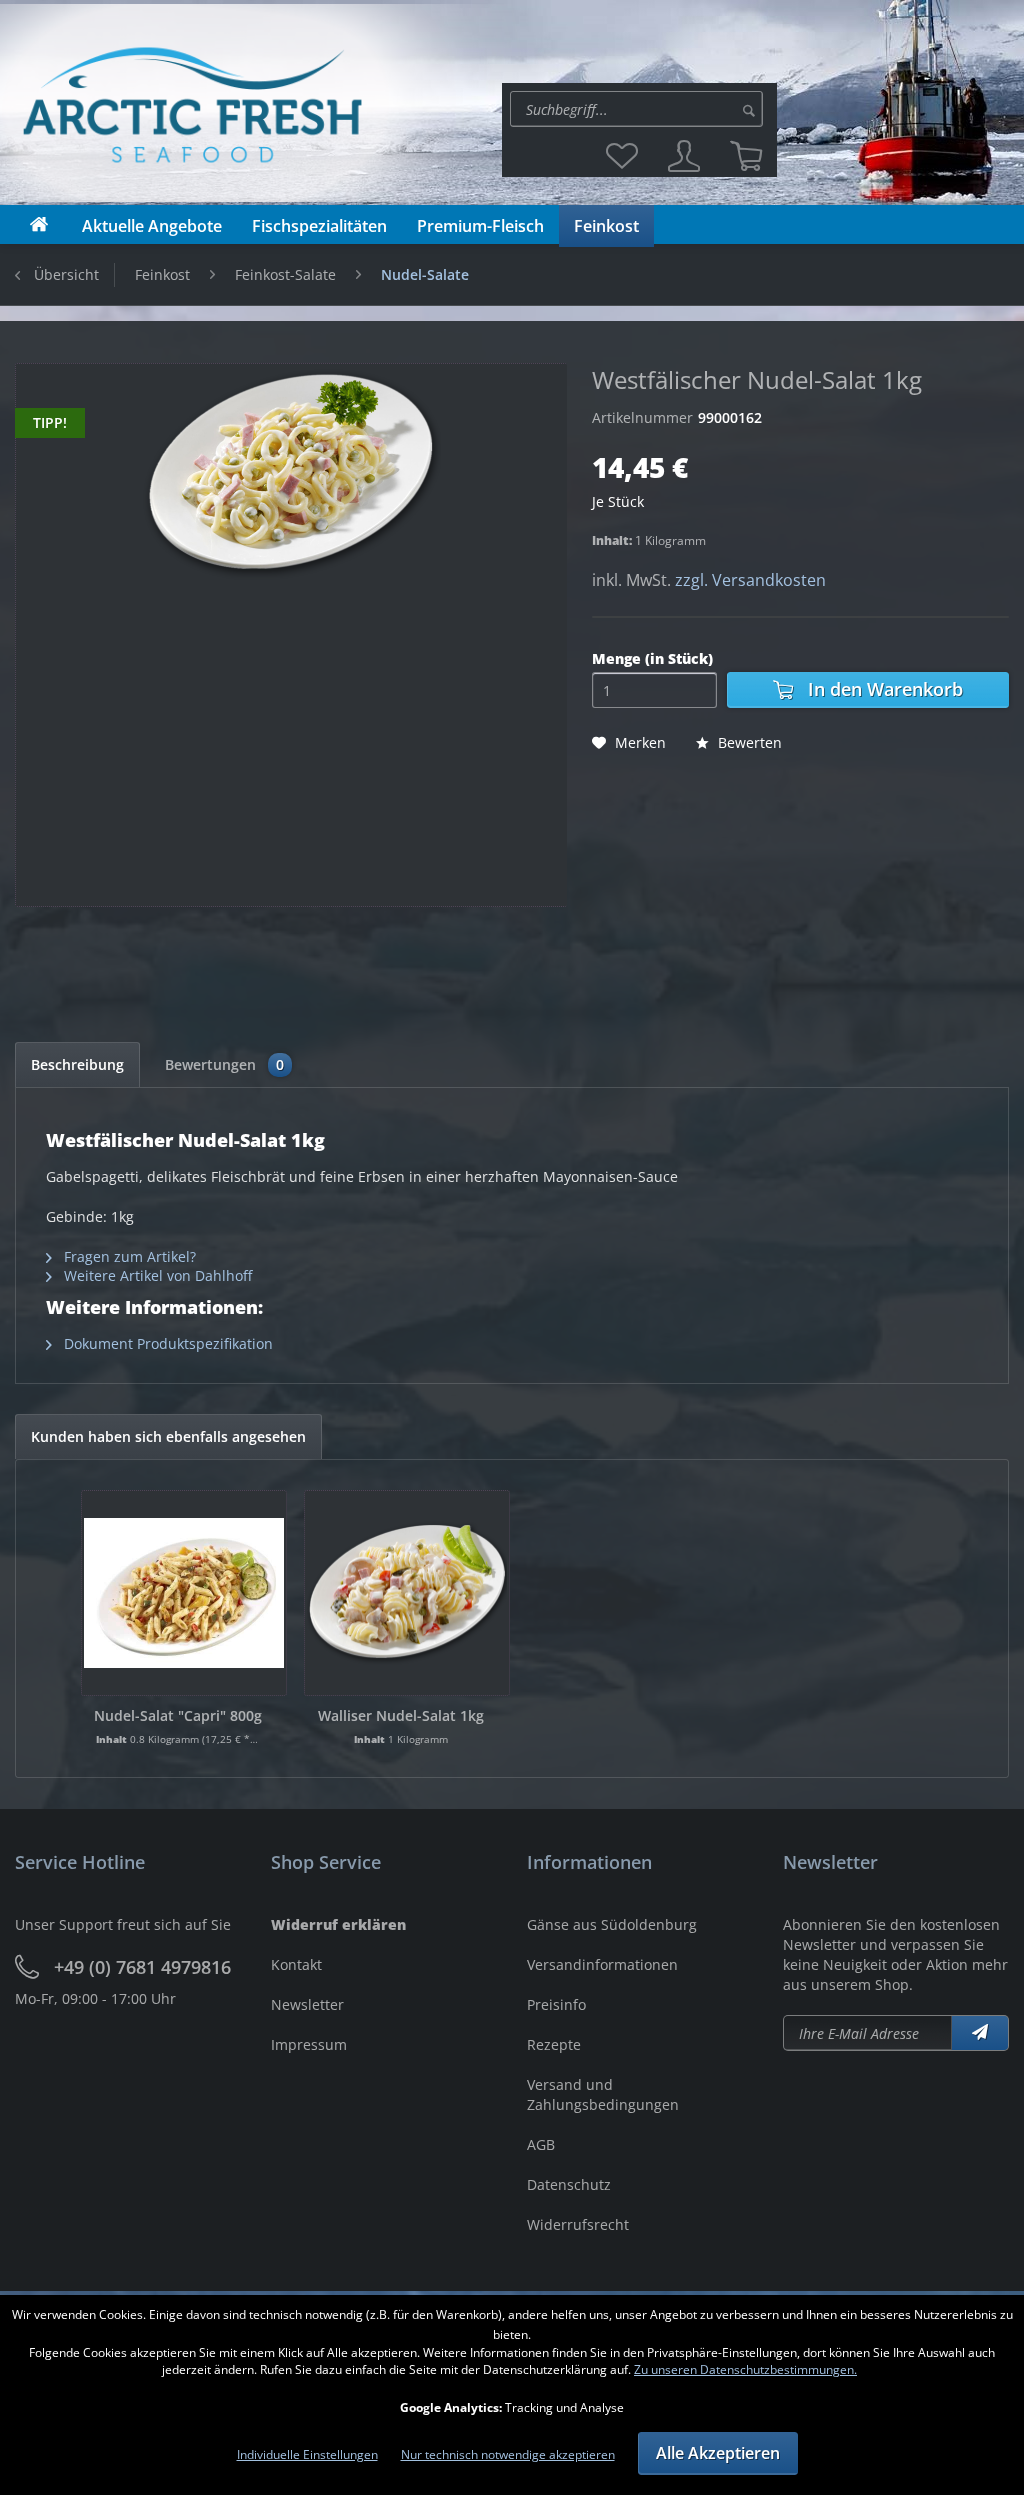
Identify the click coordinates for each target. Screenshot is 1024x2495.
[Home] (39, 224)
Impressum (309, 2044)
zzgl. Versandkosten (750, 580)
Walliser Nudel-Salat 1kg (401, 1715)
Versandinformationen (602, 1964)
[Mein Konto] (684, 156)
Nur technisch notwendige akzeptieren (508, 2454)
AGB (541, 2144)
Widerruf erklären (338, 1924)
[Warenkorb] (746, 156)
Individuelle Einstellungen (307, 2454)
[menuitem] (639, 109)
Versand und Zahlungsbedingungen (603, 2094)
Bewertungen (225, 1064)
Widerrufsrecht (578, 2224)
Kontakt (296, 1964)
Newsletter (307, 2004)
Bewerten (748, 742)
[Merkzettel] (622, 156)
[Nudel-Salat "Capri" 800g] (184, 1593)
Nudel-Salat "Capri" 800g (178, 1715)
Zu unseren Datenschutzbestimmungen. (745, 2369)
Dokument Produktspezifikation (166, 1343)
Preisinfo (556, 2004)
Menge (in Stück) (652, 658)
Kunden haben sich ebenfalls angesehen (168, 1436)
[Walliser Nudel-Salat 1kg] (407, 1593)
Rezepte (554, 2044)
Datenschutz (569, 2184)
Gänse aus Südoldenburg (612, 1924)
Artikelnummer (642, 417)
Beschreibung (77, 1064)
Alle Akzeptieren (718, 2453)
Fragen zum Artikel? (128, 1256)
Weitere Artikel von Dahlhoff (156, 1275)
